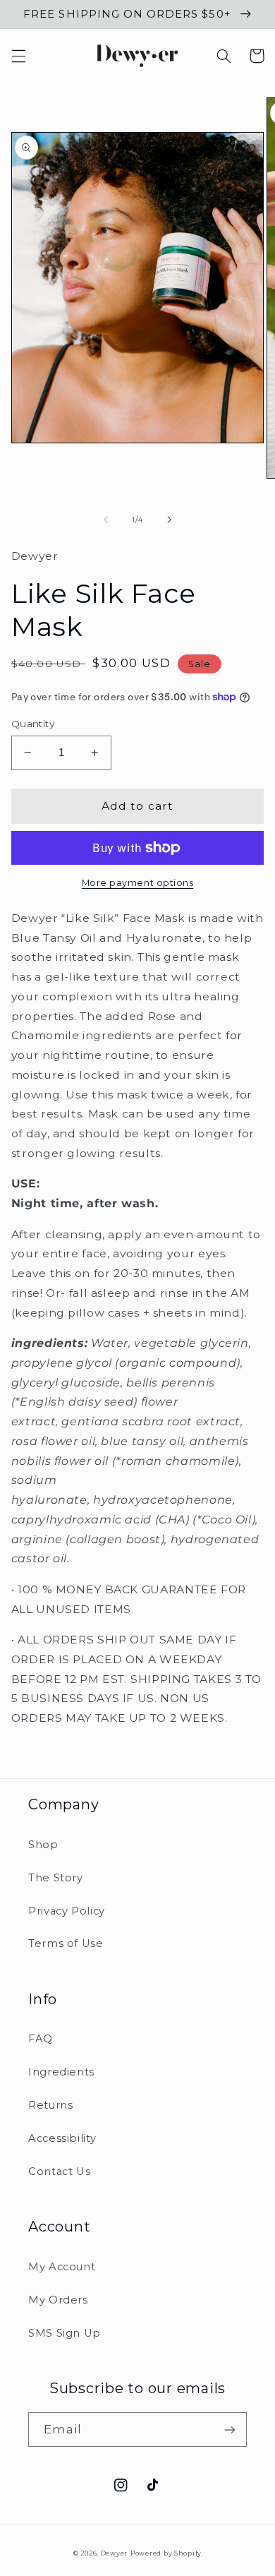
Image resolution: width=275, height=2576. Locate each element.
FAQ (41, 2039)
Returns (50, 2105)
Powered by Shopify (166, 2553)
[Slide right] (169, 520)
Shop (43, 1845)
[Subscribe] (230, 2430)
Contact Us (59, 2171)
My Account (62, 2267)
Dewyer (114, 2553)
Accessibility (62, 2138)
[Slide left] (106, 520)
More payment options (138, 883)
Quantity (33, 724)
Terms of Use (66, 1943)
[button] (18, 56)
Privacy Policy (67, 1911)
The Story (56, 1878)
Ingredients (61, 2072)
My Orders (58, 2300)
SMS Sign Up (65, 2333)
